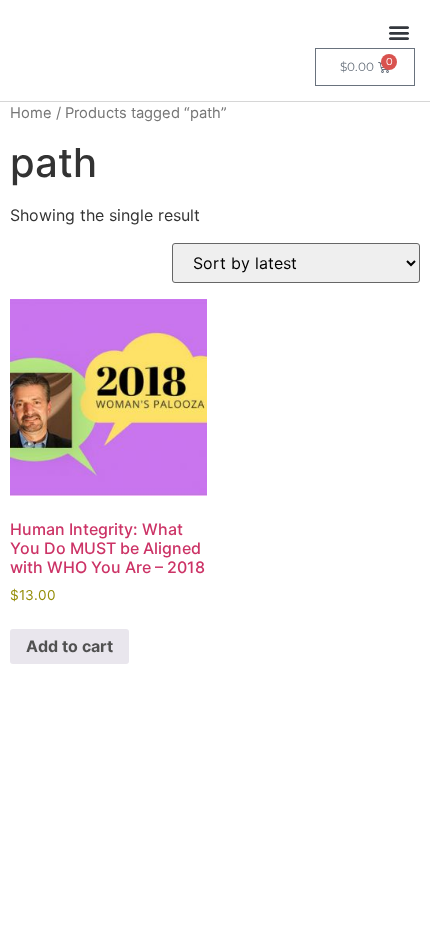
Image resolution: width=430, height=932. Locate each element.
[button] (398, 31)
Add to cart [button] (69, 646)
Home (31, 113)
